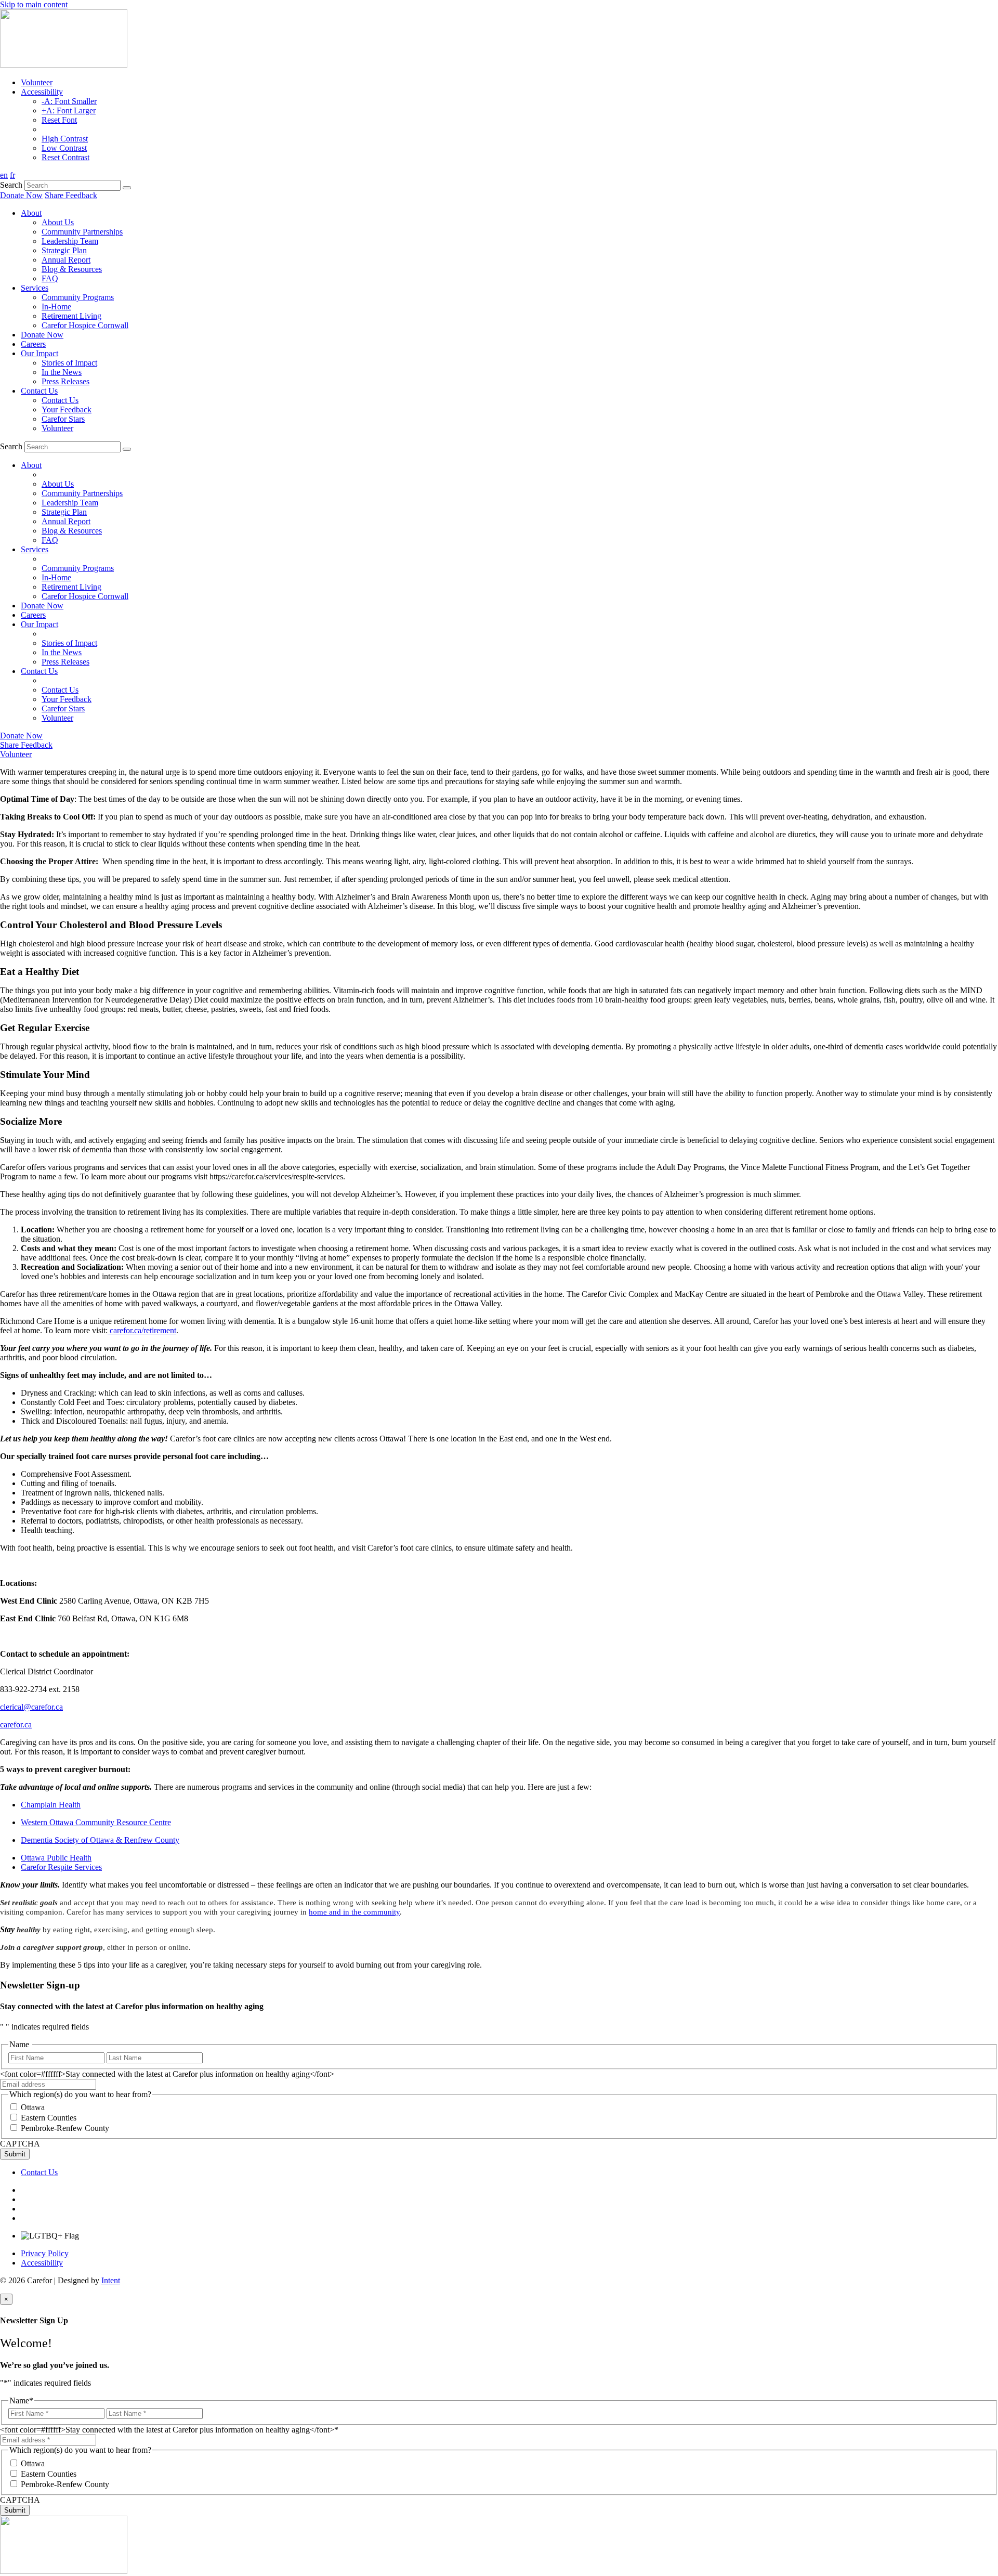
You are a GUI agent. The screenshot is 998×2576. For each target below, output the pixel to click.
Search (11, 185)
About (31, 213)
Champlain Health (51, 1805)
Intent (111, 2280)
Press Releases (65, 381)
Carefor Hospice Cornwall (85, 325)
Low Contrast (64, 148)
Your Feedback (67, 409)
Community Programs (78, 297)
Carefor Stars (63, 419)
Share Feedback (71, 195)
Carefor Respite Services (61, 1867)
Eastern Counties (49, 2118)
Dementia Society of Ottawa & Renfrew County (100, 1840)
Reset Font (59, 120)
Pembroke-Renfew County (65, 2128)
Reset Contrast (65, 157)
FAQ (50, 278)
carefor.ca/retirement (142, 1330)
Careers (33, 344)
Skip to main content (34, 4)
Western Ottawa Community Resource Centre (96, 1822)
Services (35, 288)
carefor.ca (16, 1725)
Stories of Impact (69, 363)
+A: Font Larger (69, 110)
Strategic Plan (64, 250)
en (4, 175)
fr (12, 175)
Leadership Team (70, 241)
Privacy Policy (45, 2253)
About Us (58, 222)
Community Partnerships (82, 232)
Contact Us (39, 391)
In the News (62, 372)
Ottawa (33, 2107)
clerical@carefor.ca (31, 1707)
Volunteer (37, 82)
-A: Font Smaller (69, 101)
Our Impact (40, 353)
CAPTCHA (20, 2144)
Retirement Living (71, 316)
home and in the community (354, 1912)
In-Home (56, 307)
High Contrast (65, 139)
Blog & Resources (72, 269)
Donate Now (21, 195)
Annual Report (66, 260)
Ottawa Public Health (56, 1858)
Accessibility (42, 92)
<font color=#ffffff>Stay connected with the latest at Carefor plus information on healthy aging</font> (167, 2074)
